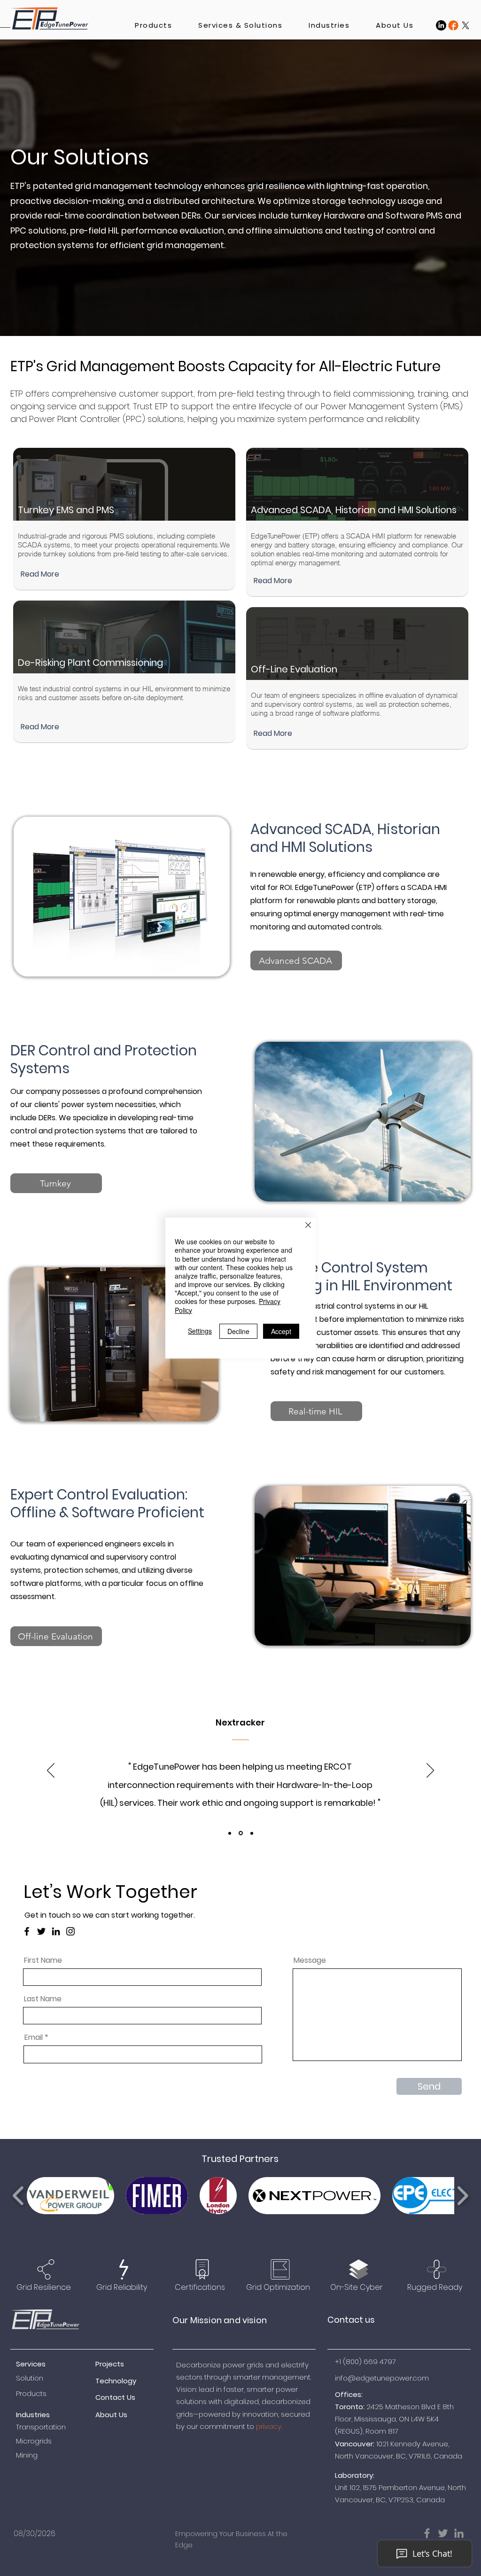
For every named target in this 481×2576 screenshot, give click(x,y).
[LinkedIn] (441, 25)
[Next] (430, 1771)
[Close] (308, 1226)
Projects (110, 2364)
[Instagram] (70, 1931)
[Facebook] (27, 1931)
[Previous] (51, 1771)
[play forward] (462, 2196)
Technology (116, 2381)
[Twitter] (41, 1931)
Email (34, 2037)
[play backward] (19, 2196)
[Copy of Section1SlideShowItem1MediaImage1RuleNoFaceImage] (241, 1833)
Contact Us (115, 2397)
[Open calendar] (147, 2534)
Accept (281, 1331)
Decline (238, 1331)
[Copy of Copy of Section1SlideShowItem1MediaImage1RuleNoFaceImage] (252, 1833)
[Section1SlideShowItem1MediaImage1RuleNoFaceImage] (230, 1833)
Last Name (43, 1999)
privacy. (269, 2426)
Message (310, 1960)
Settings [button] (200, 1331)
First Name (43, 1960)
